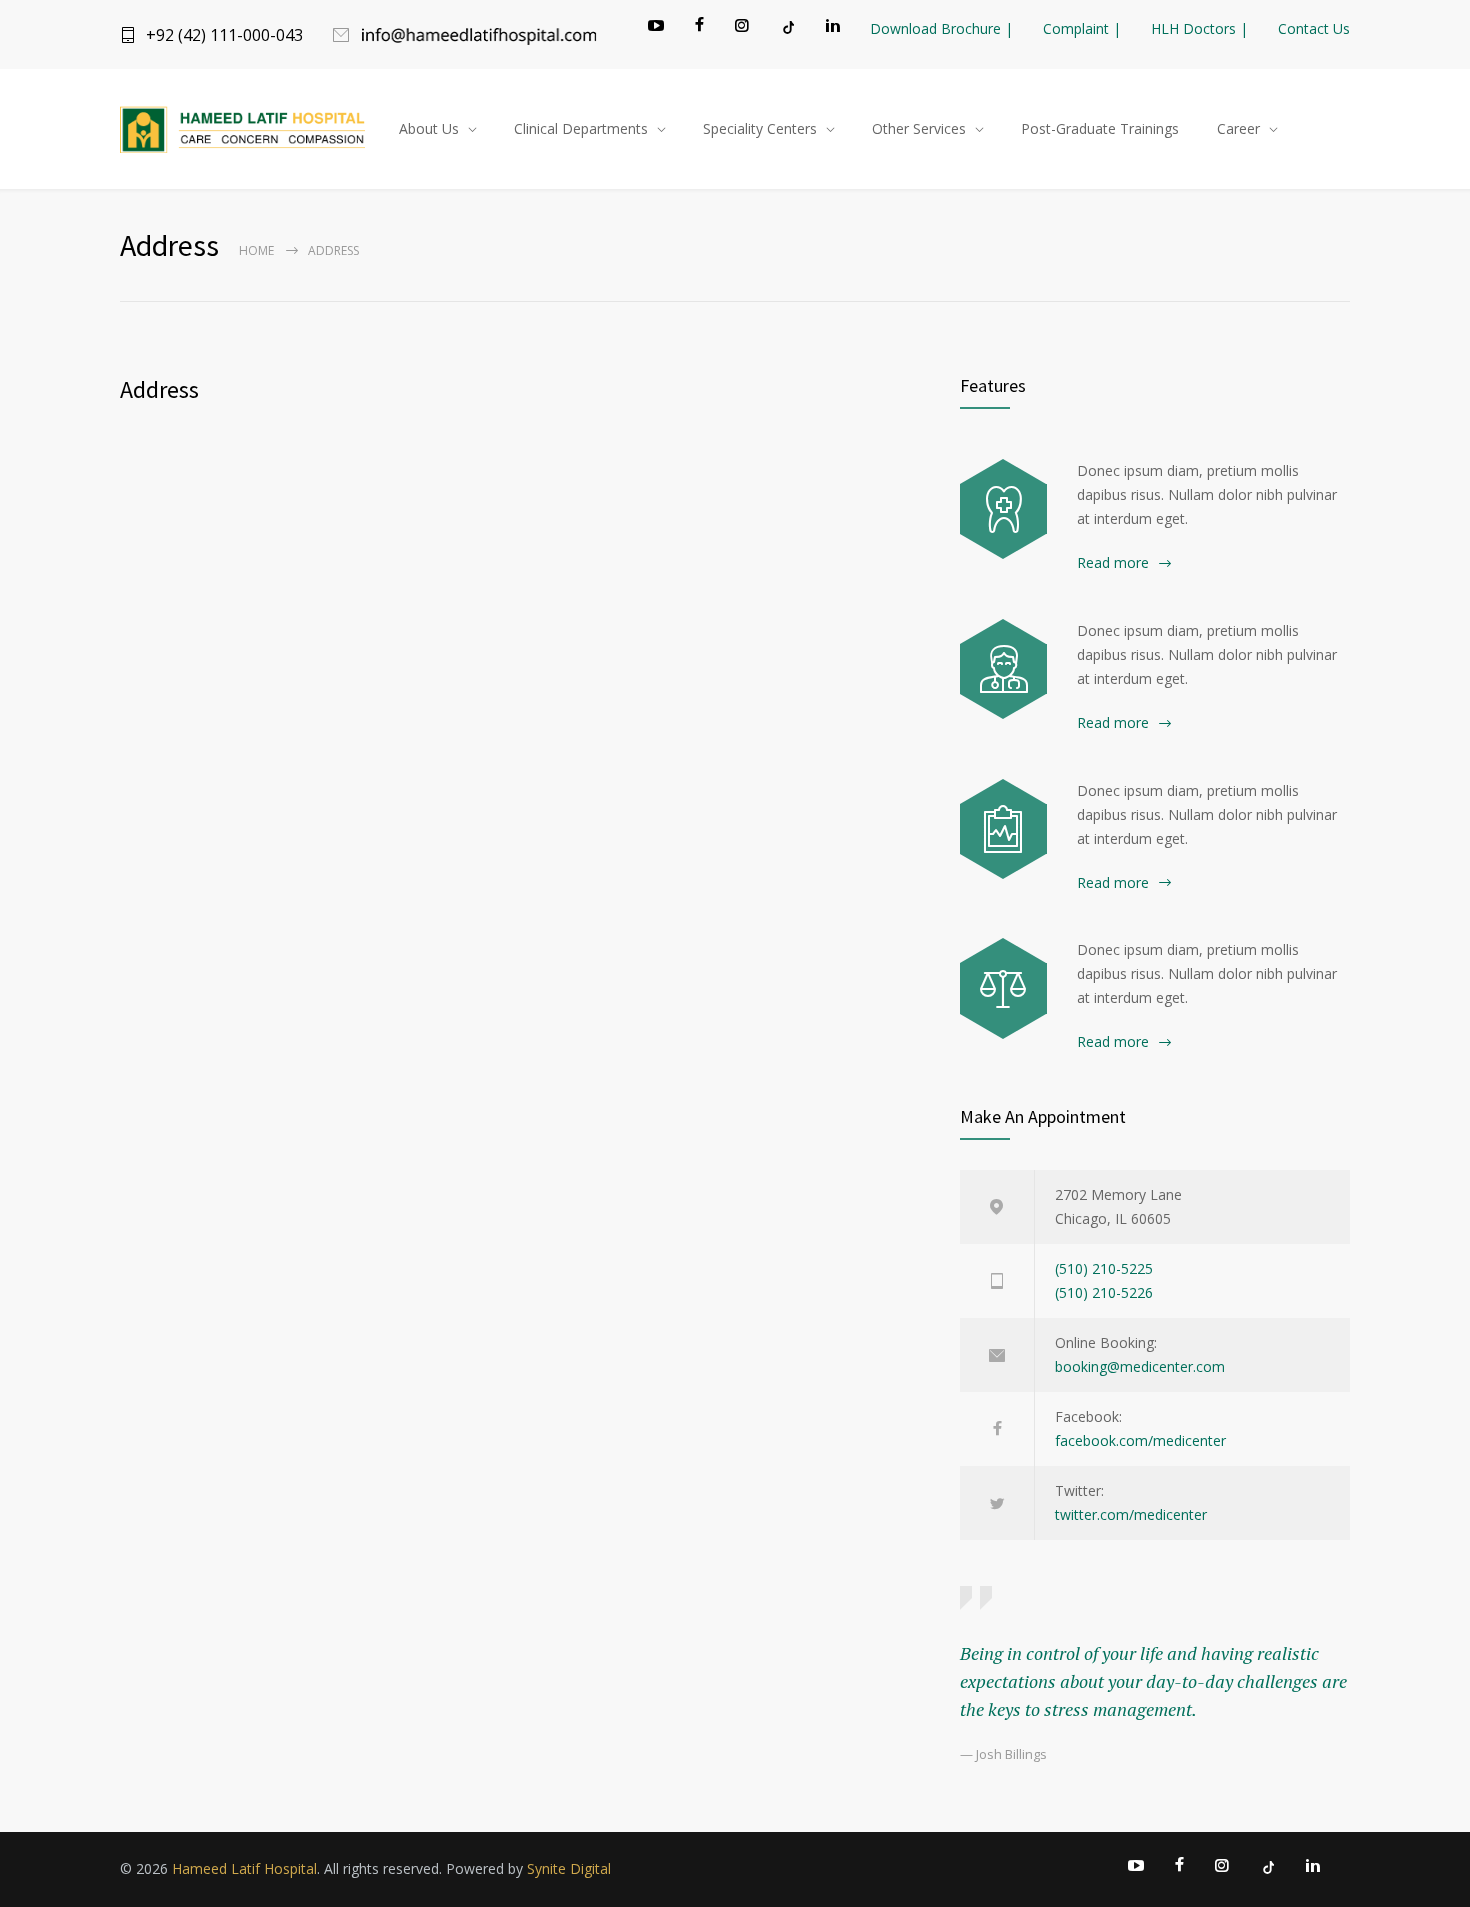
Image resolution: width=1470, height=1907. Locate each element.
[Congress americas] (1003, 829)
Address (159, 389)
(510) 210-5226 (1104, 1292)
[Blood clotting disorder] (1003, 509)
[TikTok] (787, 27)
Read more (1113, 562)
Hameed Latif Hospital (244, 1868)
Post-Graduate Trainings (1100, 128)
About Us (429, 128)
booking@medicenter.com (1140, 1366)
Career (1238, 128)
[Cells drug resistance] (1003, 669)
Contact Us (1314, 28)
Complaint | (1082, 28)
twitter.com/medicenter (1131, 1514)
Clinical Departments (581, 128)
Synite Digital (569, 1868)
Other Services (919, 128)
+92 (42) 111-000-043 (224, 35)
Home (256, 250)
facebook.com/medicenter (1140, 1440)
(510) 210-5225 (1104, 1268)
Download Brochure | (941, 28)
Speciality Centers (760, 128)
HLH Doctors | (1199, 28)
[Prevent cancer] (1003, 988)
